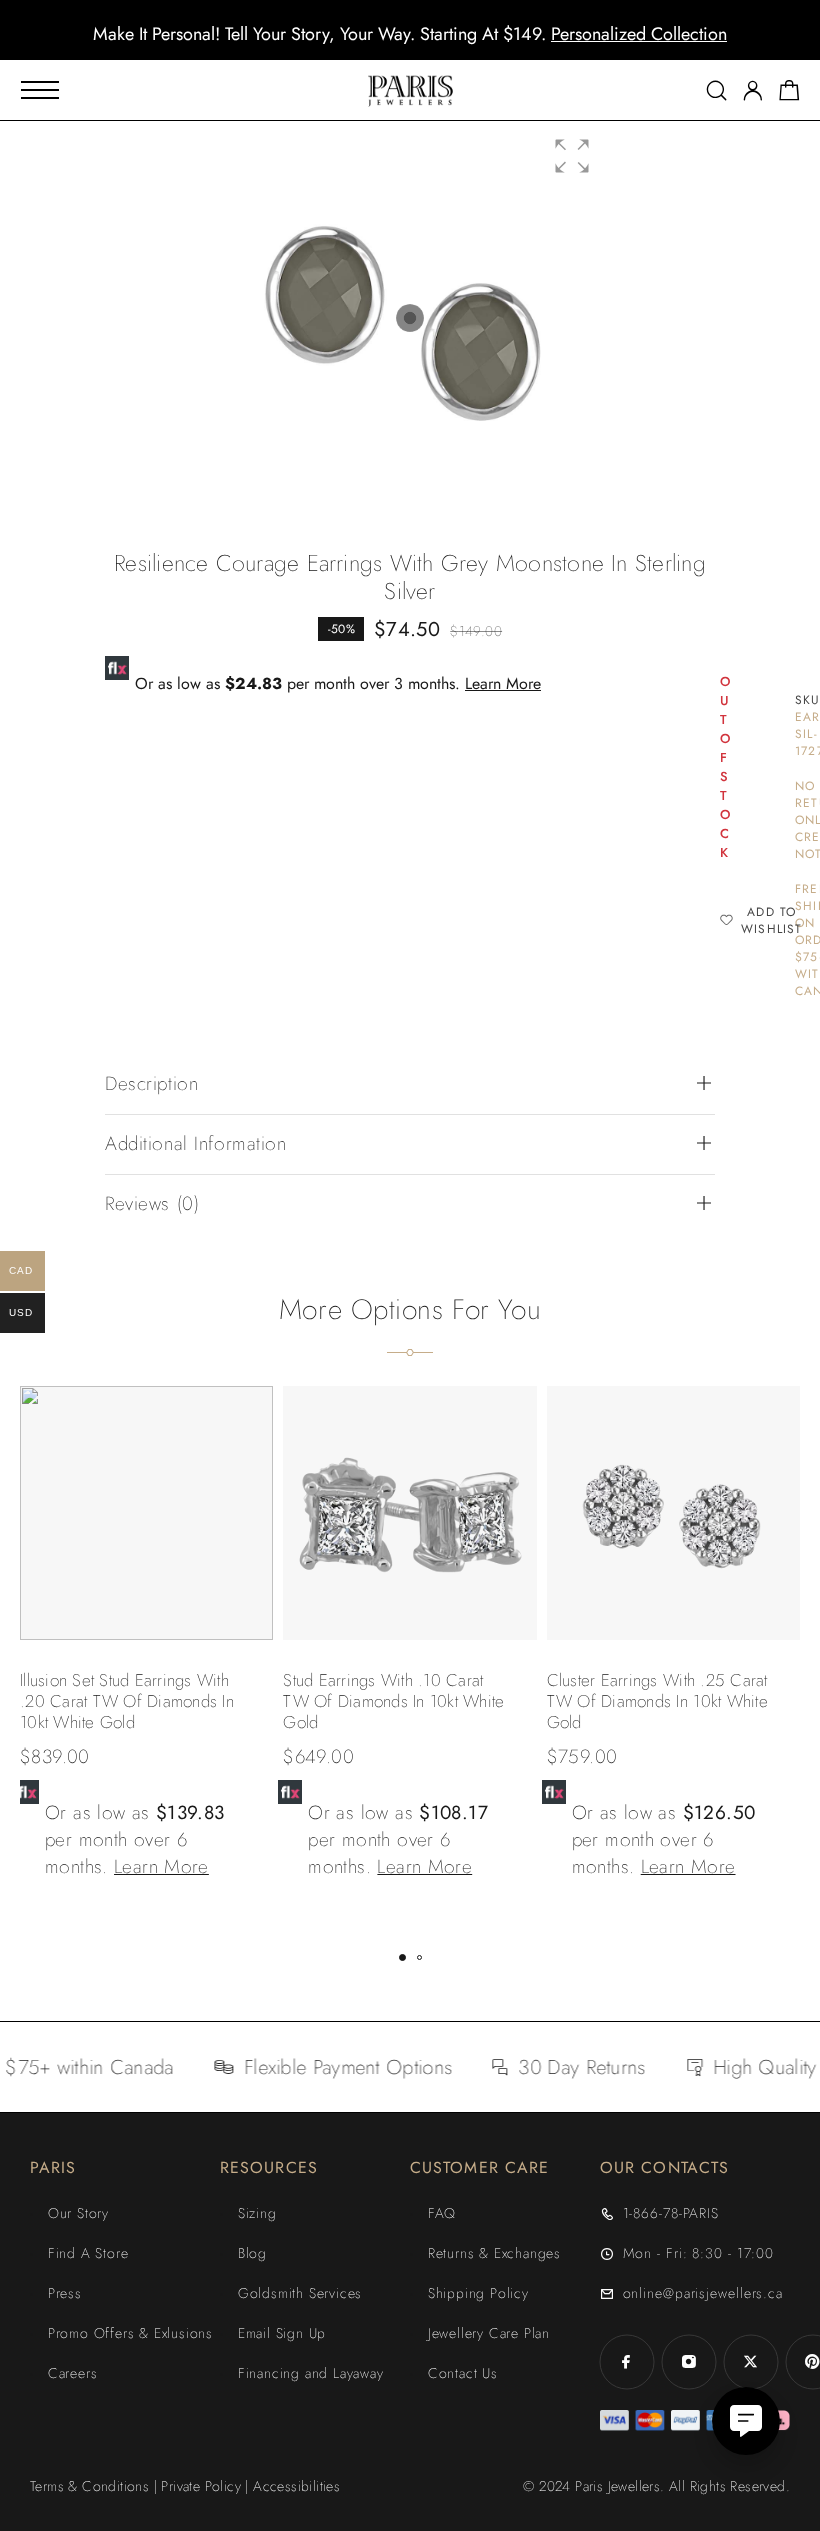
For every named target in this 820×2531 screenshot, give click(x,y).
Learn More (503, 683)
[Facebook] (627, 2362)
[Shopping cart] (789, 94)
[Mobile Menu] (40, 90)
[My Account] (753, 90)
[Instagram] (689, 2362)
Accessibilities (296, 2486)
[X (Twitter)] (751, 2362)
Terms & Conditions (89, 2486)
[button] (392, 45)
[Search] (716, 90)
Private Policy (201, 2486)
